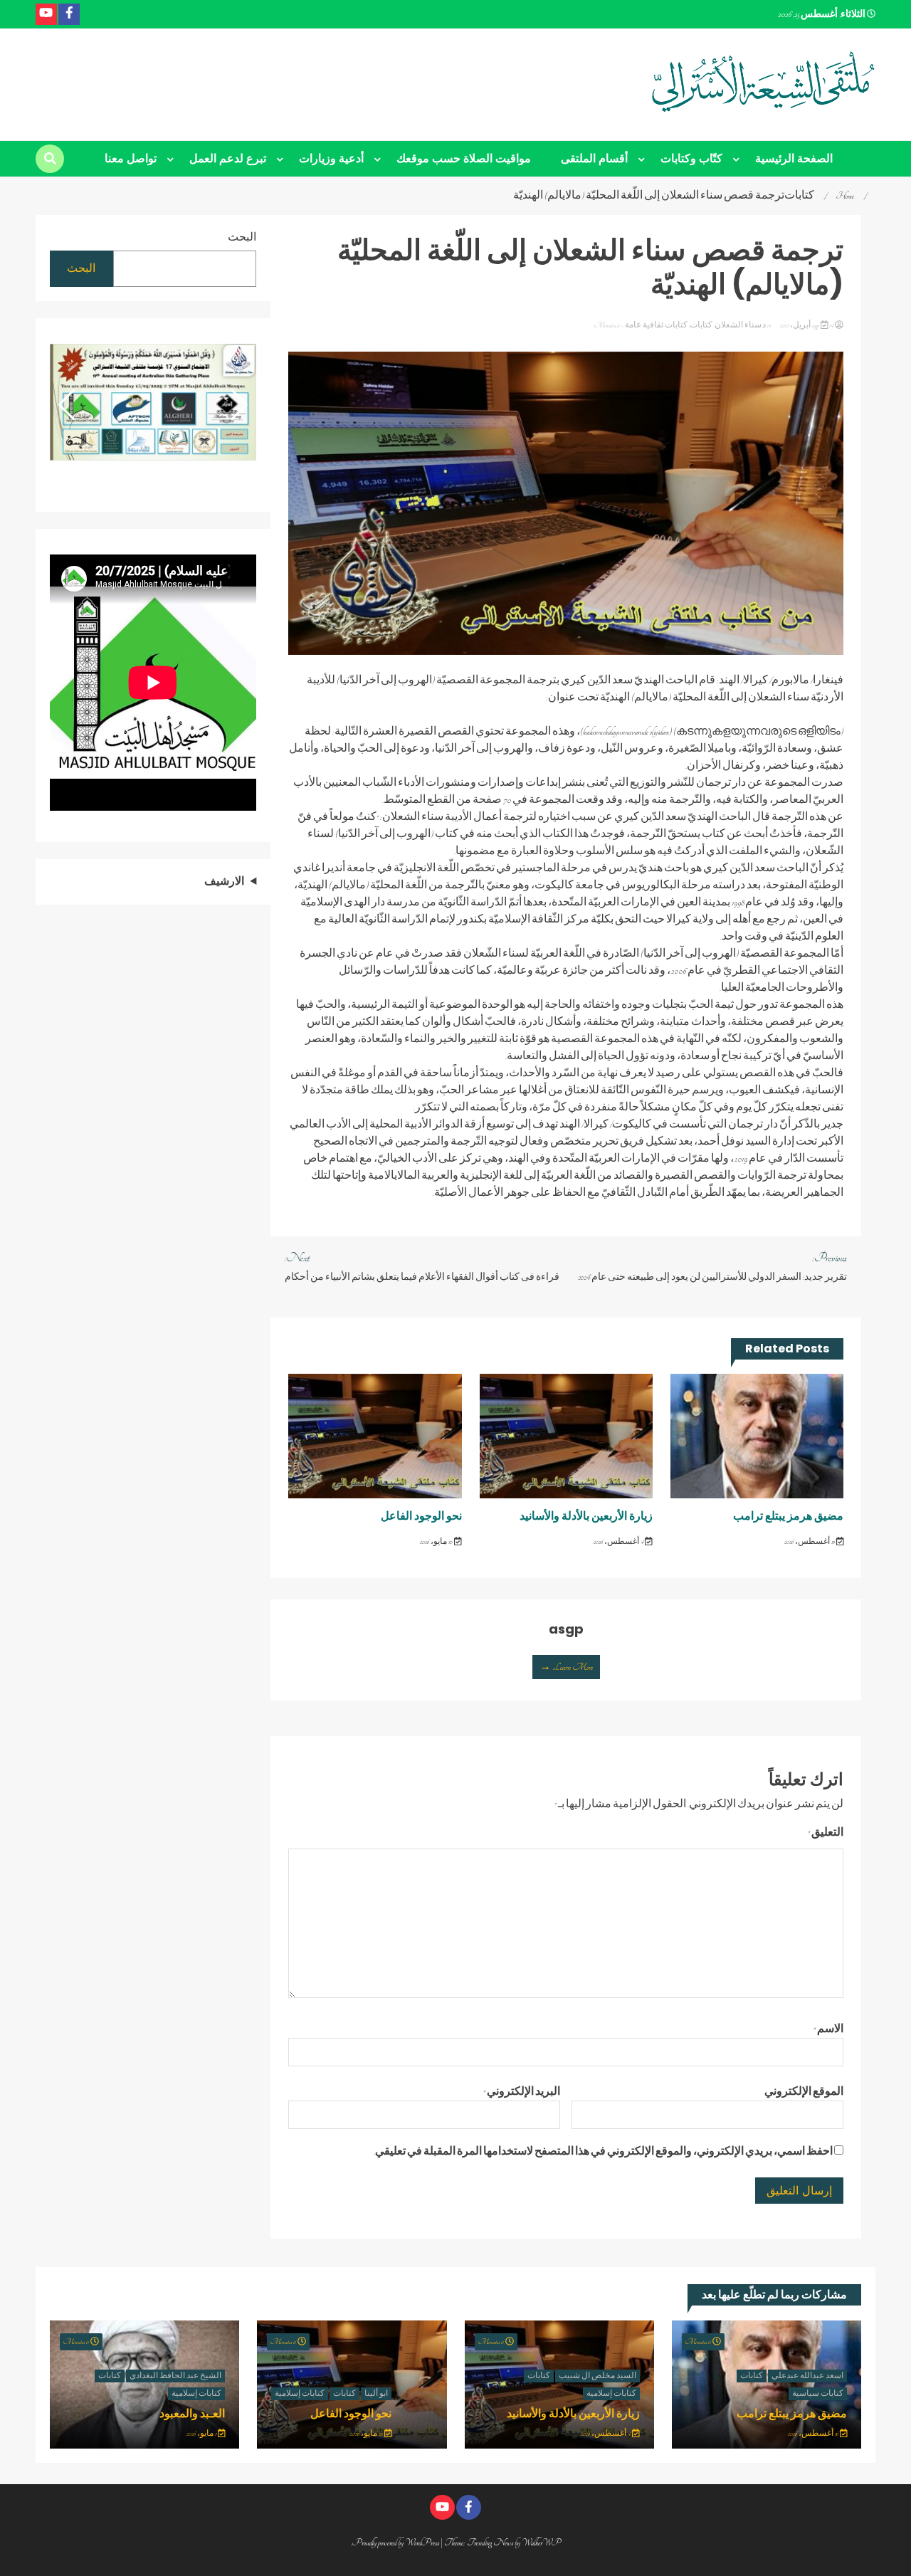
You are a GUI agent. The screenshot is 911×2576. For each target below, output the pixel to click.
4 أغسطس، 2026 (619, 1542)
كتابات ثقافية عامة (656, 325)
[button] (67, 405)
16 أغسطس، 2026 (810, 1542)
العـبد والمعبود (192, 2413)
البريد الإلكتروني (522, 2092)
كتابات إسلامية (611, 2394)
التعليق (826, 1833)
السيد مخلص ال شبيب (597, 2376)
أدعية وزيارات (331, 158)
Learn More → (566, 1667)
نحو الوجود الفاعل (421, 1516)
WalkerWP (541, 2543)
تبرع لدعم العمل (228, 158)
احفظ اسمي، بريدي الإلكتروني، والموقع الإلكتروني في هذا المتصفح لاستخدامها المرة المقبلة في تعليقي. (603, 2152)
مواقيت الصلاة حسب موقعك (464, 158)
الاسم (828, 2029)
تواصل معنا (131, 158)
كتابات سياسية (818, 2394)
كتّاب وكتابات (691, 158)
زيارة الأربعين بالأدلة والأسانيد (586, 1516)
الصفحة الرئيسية (794, 158)
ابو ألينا (376, 2394)
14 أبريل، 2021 (806, 325)
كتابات (701, 325)
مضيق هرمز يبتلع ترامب (788, 1516)
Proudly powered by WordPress (396, 2543)
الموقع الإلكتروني (804, 2092)
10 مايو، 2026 (437, 1542)
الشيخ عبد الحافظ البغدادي (175, 2376)
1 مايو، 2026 (202, 2434)
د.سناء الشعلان (740, 325)
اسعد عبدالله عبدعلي (807, 2376)
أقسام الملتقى (594, 158)
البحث (242, 238)
